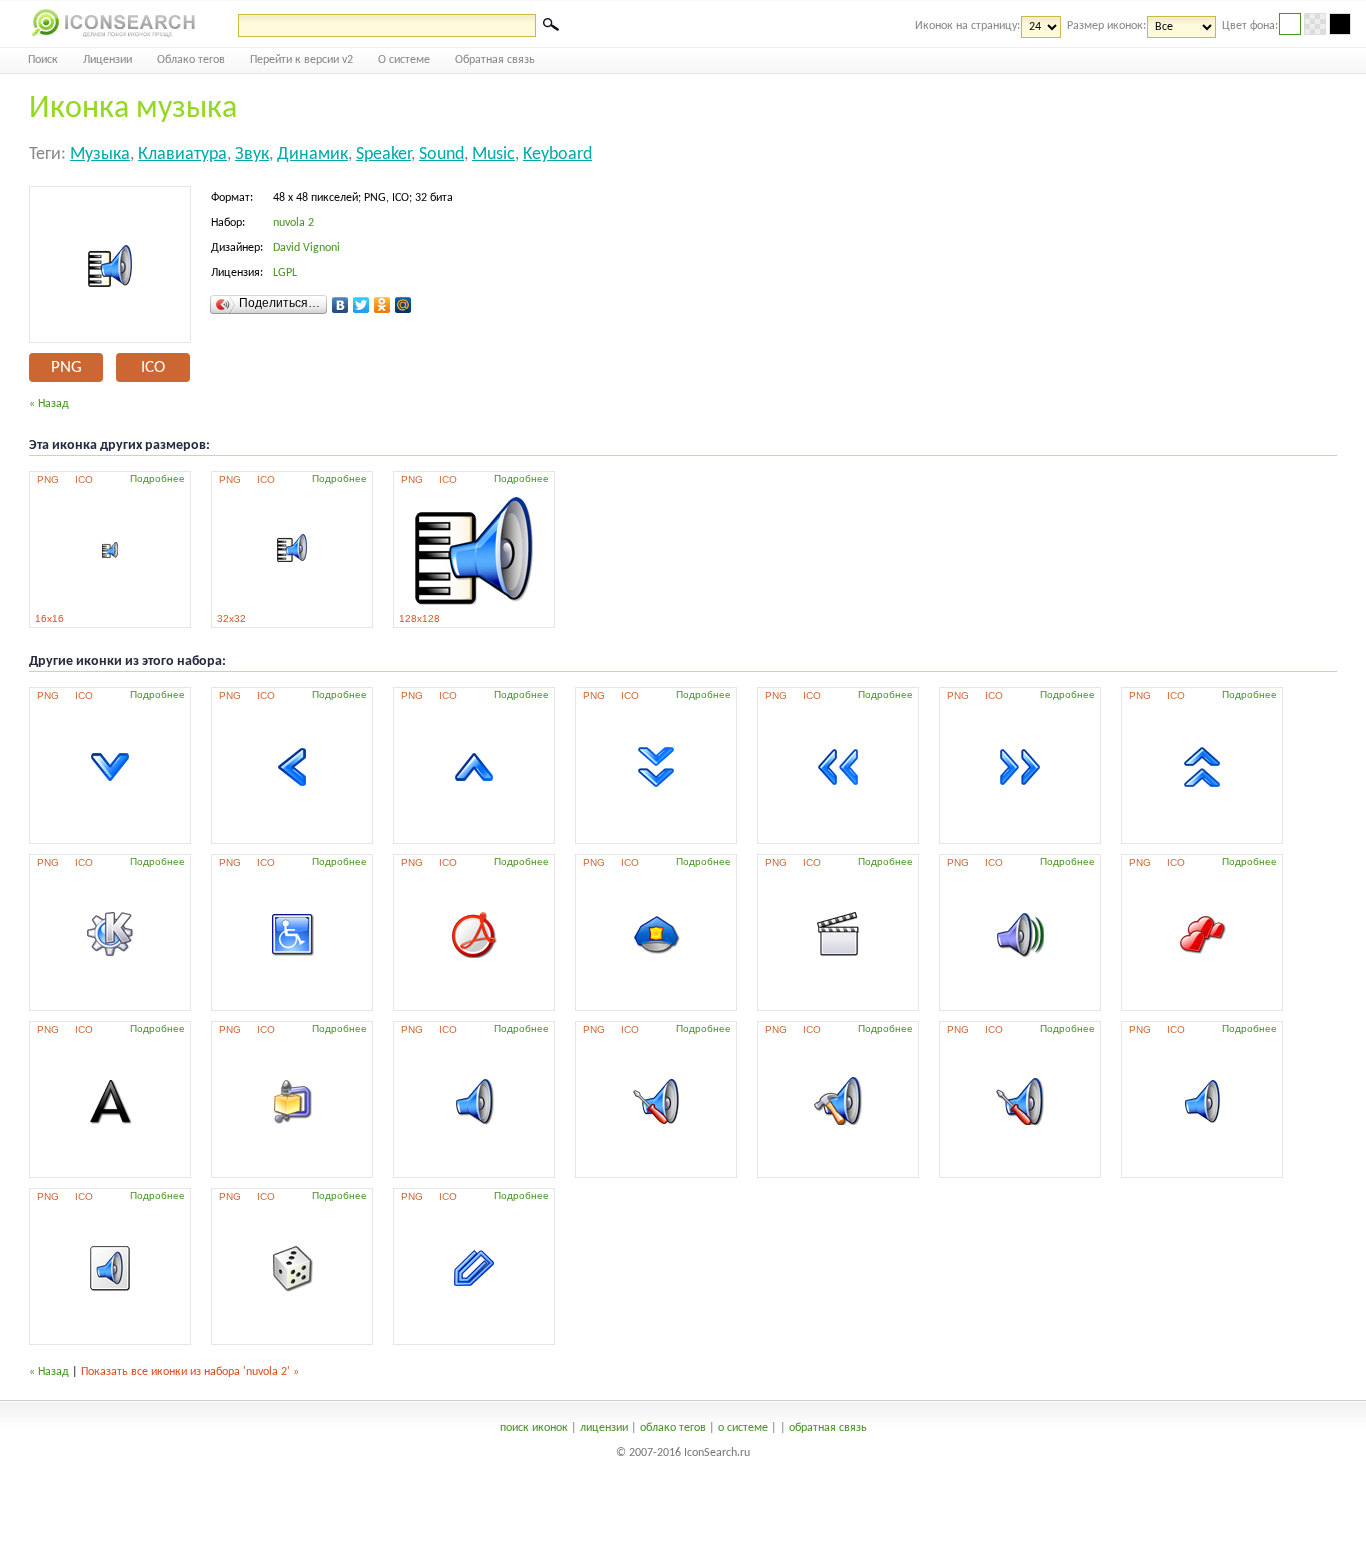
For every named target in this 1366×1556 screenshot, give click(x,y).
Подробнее (157, 478)
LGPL (285, 273)
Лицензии (107, 60)
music (493, 154)
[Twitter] (361, 305)
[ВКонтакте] (340, 305)
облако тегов (673, 1428)
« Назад (49, 404)
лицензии (604, 1428)
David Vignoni (306, 248)
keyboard (557, 154)
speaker (383, 154)
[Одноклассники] (382, 305)
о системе (743, 1428)
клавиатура (182, 154)
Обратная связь (495, 60)
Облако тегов (191, 60)
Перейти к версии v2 (301, 60)
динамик (312, 154)
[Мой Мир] (403, 305)
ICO (153, 367)
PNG (66, 367)
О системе (404, 60)
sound (441, 154)
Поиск (43, 60)
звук (252, 154)
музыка (100, 154)
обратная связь (828, 1428)
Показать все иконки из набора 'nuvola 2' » (190, 1372)
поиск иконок (534, 1428)
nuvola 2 (293, 223)
